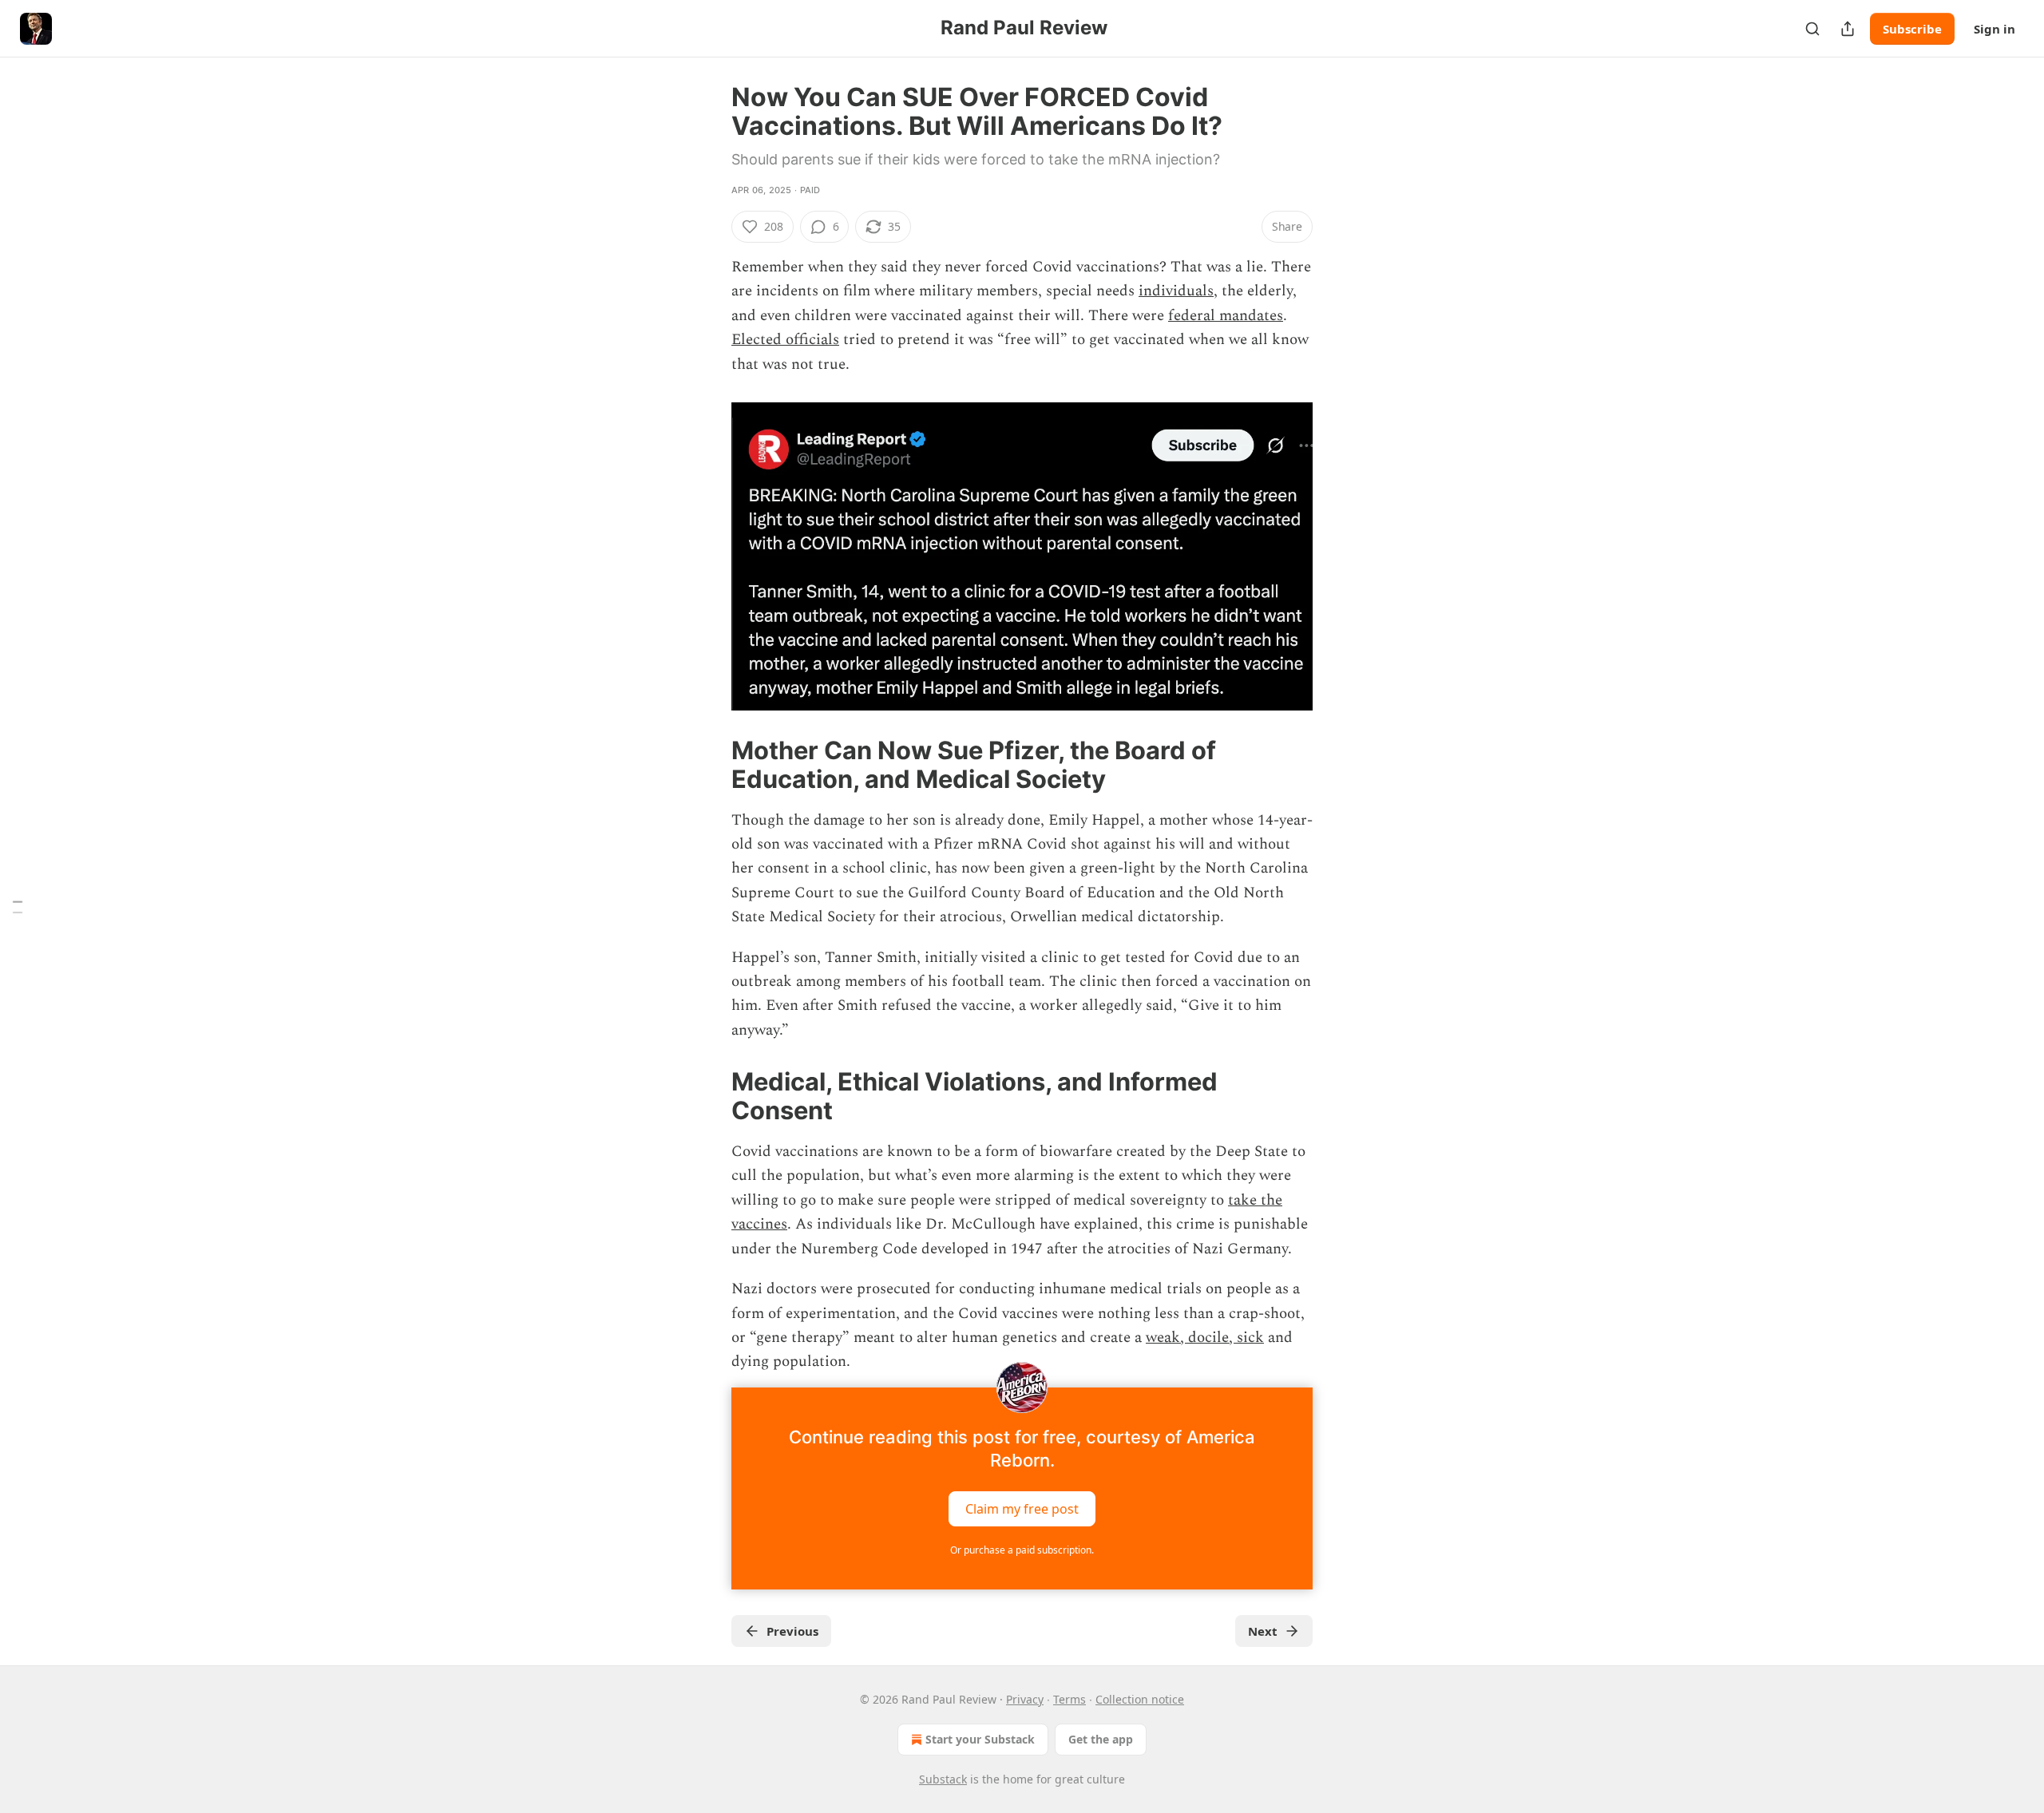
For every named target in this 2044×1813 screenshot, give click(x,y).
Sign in (1994, 29)
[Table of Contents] (18, 906)
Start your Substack (980, 1739)
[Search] (1812, 29)
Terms (1070, 1699)
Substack (943, 1779)
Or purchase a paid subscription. (1022, 1550)
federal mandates (1226, 316)
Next (1263, 1631)
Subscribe (1912, 29)
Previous (792, 1631)
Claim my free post (1022, 1508)
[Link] (709, 765)
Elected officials (785, 340)
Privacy (1025, 1699)
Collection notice (1140, 1699)
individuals (1176, 291)
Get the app (1101, 1739)
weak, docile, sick (1205, 1338)
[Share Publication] (1848, 29)
